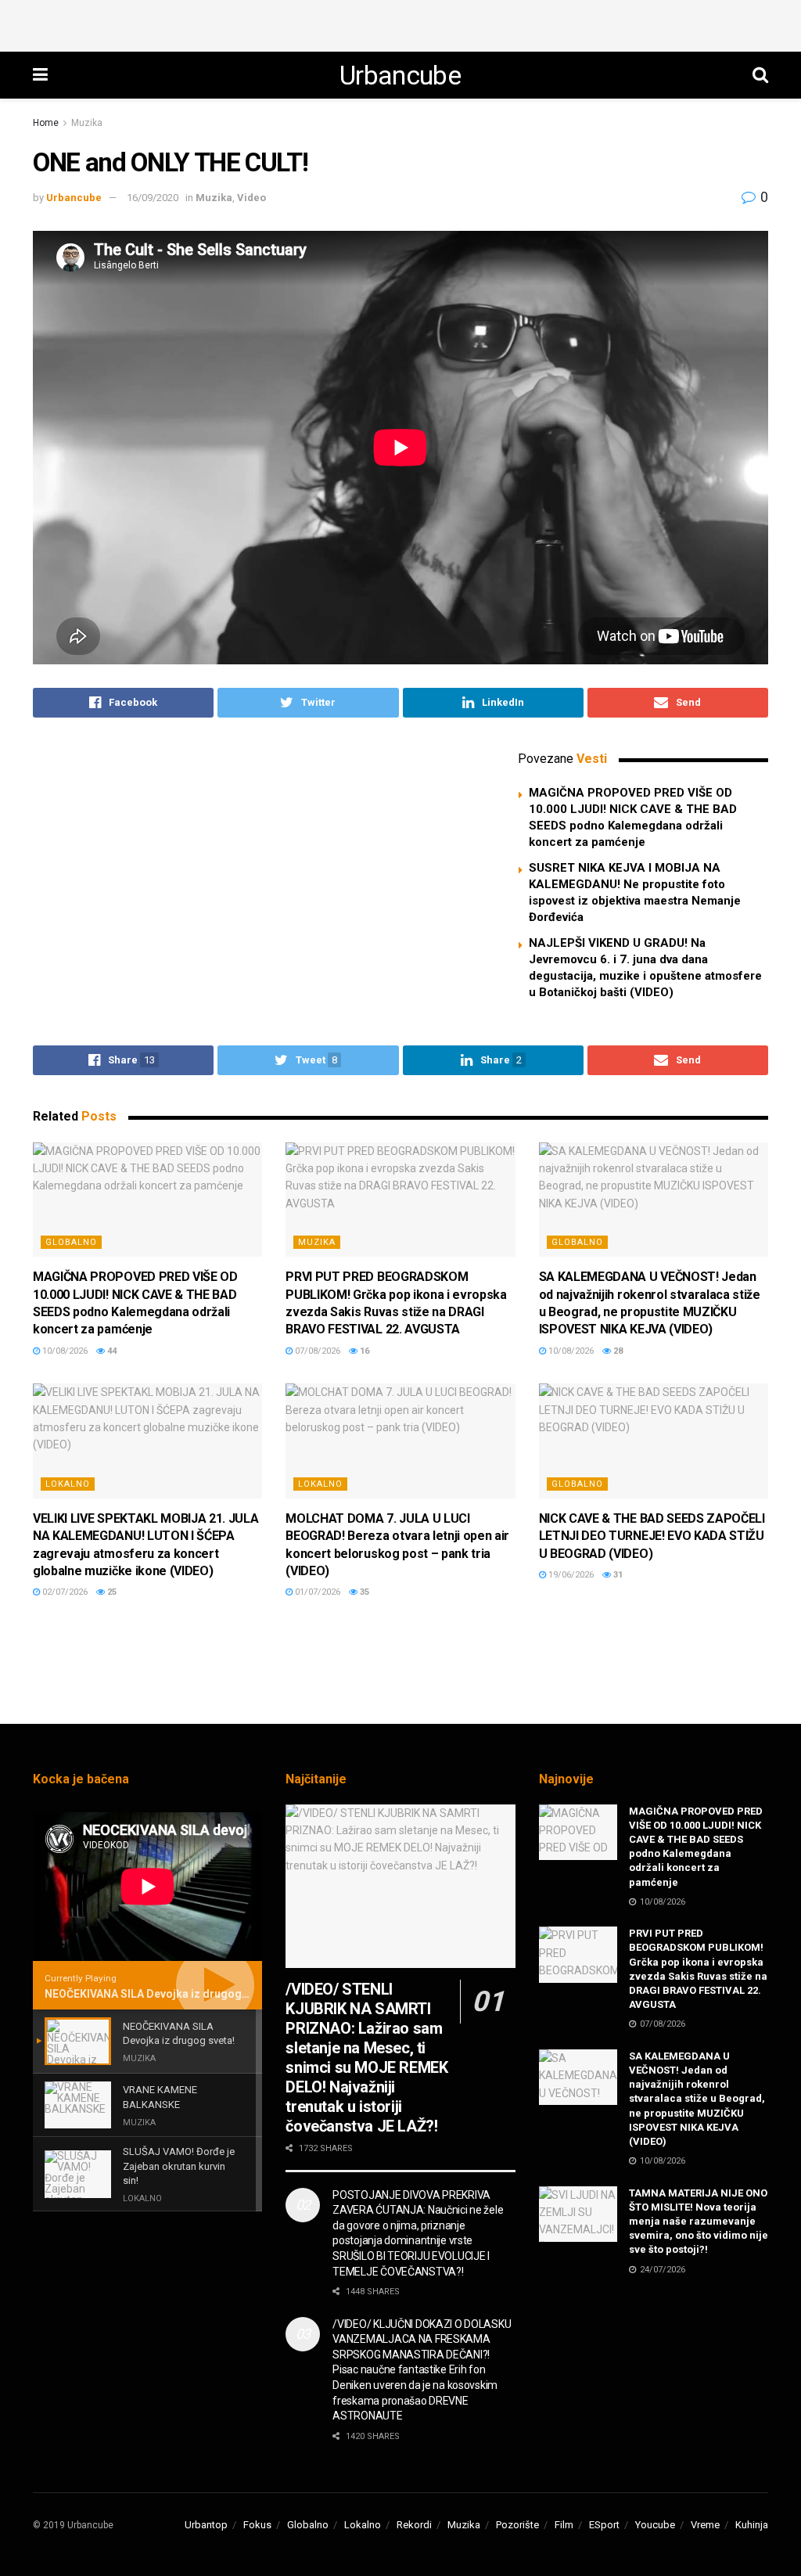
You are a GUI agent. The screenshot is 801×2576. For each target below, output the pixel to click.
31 (617, 1575)
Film (564, 2525)
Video (251, 198)
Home (46, 123)
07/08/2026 (316, 1351)
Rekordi (414, 2525)
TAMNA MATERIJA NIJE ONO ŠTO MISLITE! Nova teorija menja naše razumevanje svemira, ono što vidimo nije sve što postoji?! (699, 2222)
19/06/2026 (570, 1575)
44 (111, 1351)
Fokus (257, 2525)
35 (363, 1592)
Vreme (705, 2525)
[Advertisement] (400, 23)
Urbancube (400, 75)
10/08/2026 (64, 1351)
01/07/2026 (316, 1592)
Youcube (655, 2525)
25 (111, 1592)
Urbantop (206, 2525)
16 (363, 1351)
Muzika (87, 123)
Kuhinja (752, 2525)
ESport (604, 2525)
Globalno (71, 1242)
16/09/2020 (153, 198)
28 (617, 1351)
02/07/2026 (64, 1592)
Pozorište (517, 2525)
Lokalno (68, 1484)
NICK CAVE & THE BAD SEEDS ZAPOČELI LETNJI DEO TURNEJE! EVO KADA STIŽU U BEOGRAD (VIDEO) (652, 1536)
